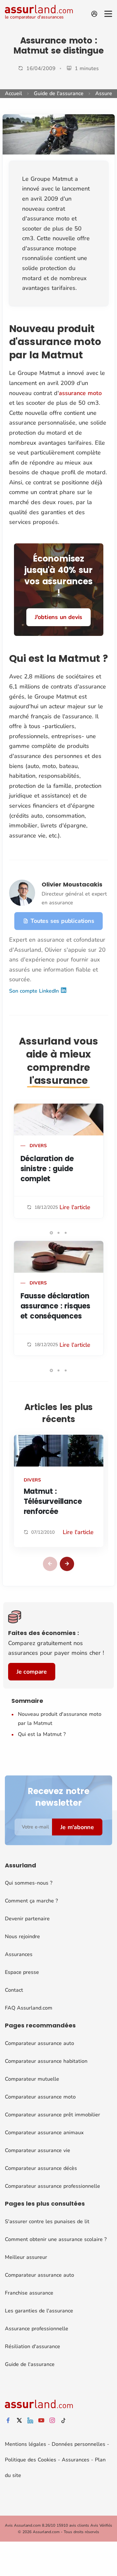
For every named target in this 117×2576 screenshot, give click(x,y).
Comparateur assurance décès (41, 2168)
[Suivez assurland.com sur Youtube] (41, 2421)
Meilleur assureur (26, 2257)
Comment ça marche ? (31, 1901)
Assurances (19, 1954)
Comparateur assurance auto (39, 2043)
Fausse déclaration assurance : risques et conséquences (55, 1306)
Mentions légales (26, 2444)
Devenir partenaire (27, 1919)
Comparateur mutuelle (32, 2079)
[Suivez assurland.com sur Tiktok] (63, 2421)
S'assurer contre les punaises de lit (47, 2222)
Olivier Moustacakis (72, 884)
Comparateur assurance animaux (44, 2133)
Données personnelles (78, 2444)
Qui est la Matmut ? (42, 1734)
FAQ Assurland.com (29, 2008)
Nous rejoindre (22, 1937)
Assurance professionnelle (37, 2329)
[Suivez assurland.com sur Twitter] (19, 2421)
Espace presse (22, 1972)
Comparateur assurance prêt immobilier (52, 2115)
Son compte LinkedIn (35, 991)
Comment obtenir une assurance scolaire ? (56, 2239)
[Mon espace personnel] (94, 14)
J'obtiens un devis (58, 617)
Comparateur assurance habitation (46, 2061)
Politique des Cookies (31, 2460)
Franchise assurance (29, 2293)
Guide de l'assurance (59, 93)
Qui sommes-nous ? (29, 1883)
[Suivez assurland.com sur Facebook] (8, 2421)
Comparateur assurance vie (38, 2150)
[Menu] (108, 14)
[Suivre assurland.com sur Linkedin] (30, 2421)
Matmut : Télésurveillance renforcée (53, 1501)
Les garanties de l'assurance (39, 2311)
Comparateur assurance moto (40, 2097)
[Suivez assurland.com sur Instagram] (52, 2421)
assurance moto (80, 393)
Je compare (32, 1672)
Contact (14, 1990)
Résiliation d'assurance (32, 2347)
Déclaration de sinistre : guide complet (47, 1169)
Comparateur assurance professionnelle (52, 2186)
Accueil (13, 93)
